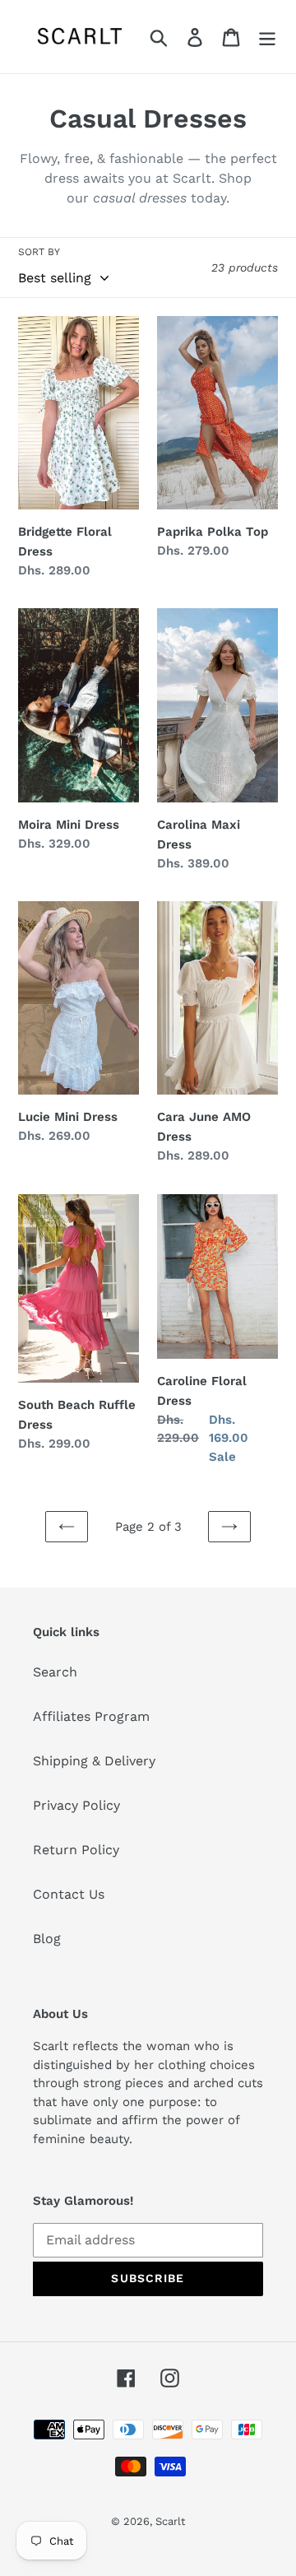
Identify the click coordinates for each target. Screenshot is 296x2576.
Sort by (39, 252)
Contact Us (69, 1894)
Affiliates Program (91, 1716)
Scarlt (170, 2521)
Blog (47, 1939)
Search (55, 1672)
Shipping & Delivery (94, 1761)
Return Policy (76, 1850)
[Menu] (267, 37)
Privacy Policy (76, 1805)
